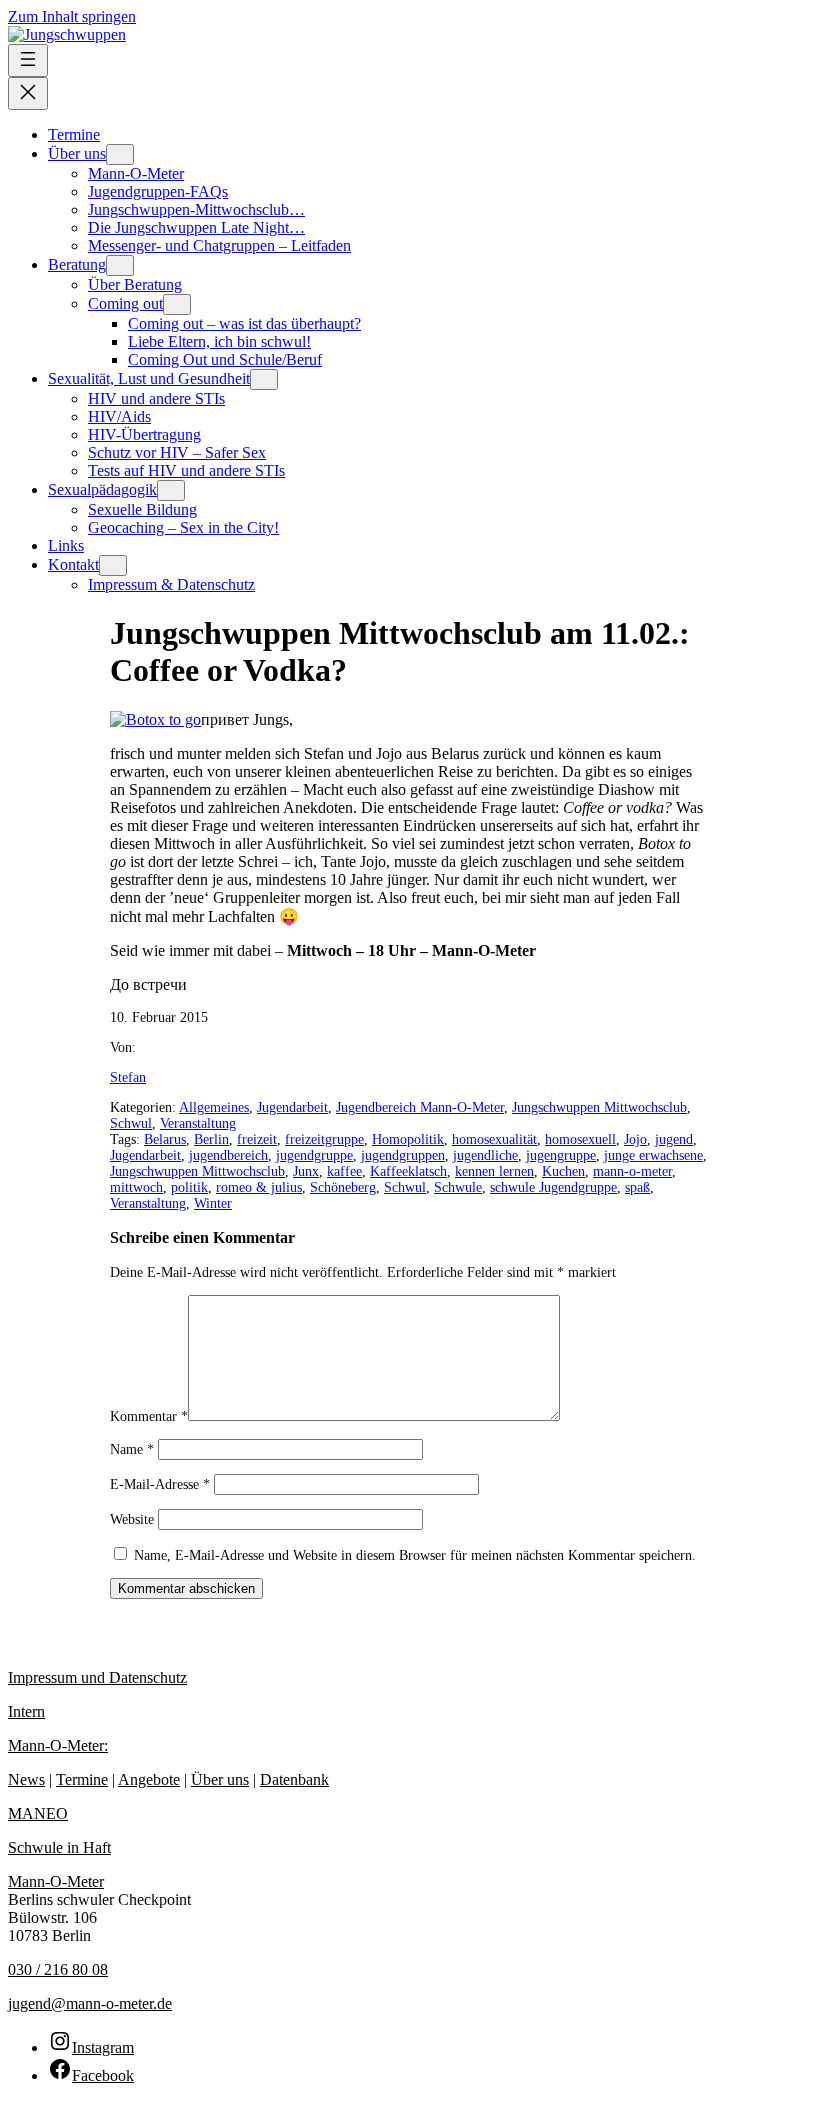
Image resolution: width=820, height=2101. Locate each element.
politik (189, 1187)
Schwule (458, 1187)
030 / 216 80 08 (58, 1969)
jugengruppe (561, 1155)
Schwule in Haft (59, 1847)
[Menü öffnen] (28, 60)
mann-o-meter (632, 1171)
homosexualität (494, 1139)
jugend (674, 1139)
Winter (213, 1203)
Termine (82, 1779)
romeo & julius (259, 1187)
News (26, 1779)
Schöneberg (343, 1187)
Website (132, 1519)
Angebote (149, 1779)
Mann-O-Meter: (58, 1745)
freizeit (257, 1139)
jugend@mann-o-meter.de (90, 2003)
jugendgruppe (314, 1155)
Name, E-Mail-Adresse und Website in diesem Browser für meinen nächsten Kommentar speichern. (415, 1555)
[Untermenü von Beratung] (120, 265)
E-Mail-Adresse (160, 1484)
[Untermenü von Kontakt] (113, 565)
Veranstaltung (198, 1123)
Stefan (128, 1077)
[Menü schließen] (28, 93)
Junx (306, 1171)
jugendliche (485, 1155)
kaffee (344, 1171)
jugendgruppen (403, 1155)
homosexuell (580, 1139)
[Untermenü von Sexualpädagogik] (171, 490)
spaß (637, 1187)
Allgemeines (214, 1107)
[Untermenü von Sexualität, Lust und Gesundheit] (264, 379)
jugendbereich (228, 1155)
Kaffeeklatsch (408, 1171)
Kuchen (563, 1171)
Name (132, 1449)
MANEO (38, 1813)
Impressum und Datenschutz (97, 1677)
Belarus (165, 1139)
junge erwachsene (653, 1155)
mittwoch (136, 1187)
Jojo (635, 1139)
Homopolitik (408, 1139)
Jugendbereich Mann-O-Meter (420, 1107)
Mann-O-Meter (56, 1881)
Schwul (131, 1123)
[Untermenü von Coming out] (177, 304)
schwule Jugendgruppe (553, 1187)
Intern (26, 1711)
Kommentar (149, 1416)
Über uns (220, 1779)
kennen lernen (494, 1171)
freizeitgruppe (324, 1139)
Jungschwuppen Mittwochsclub (599, 1107)
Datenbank (294, 1779)
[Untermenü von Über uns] (120, 154)
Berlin (211, 1139)
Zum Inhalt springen (72, 16)
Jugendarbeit (292, 1107)
